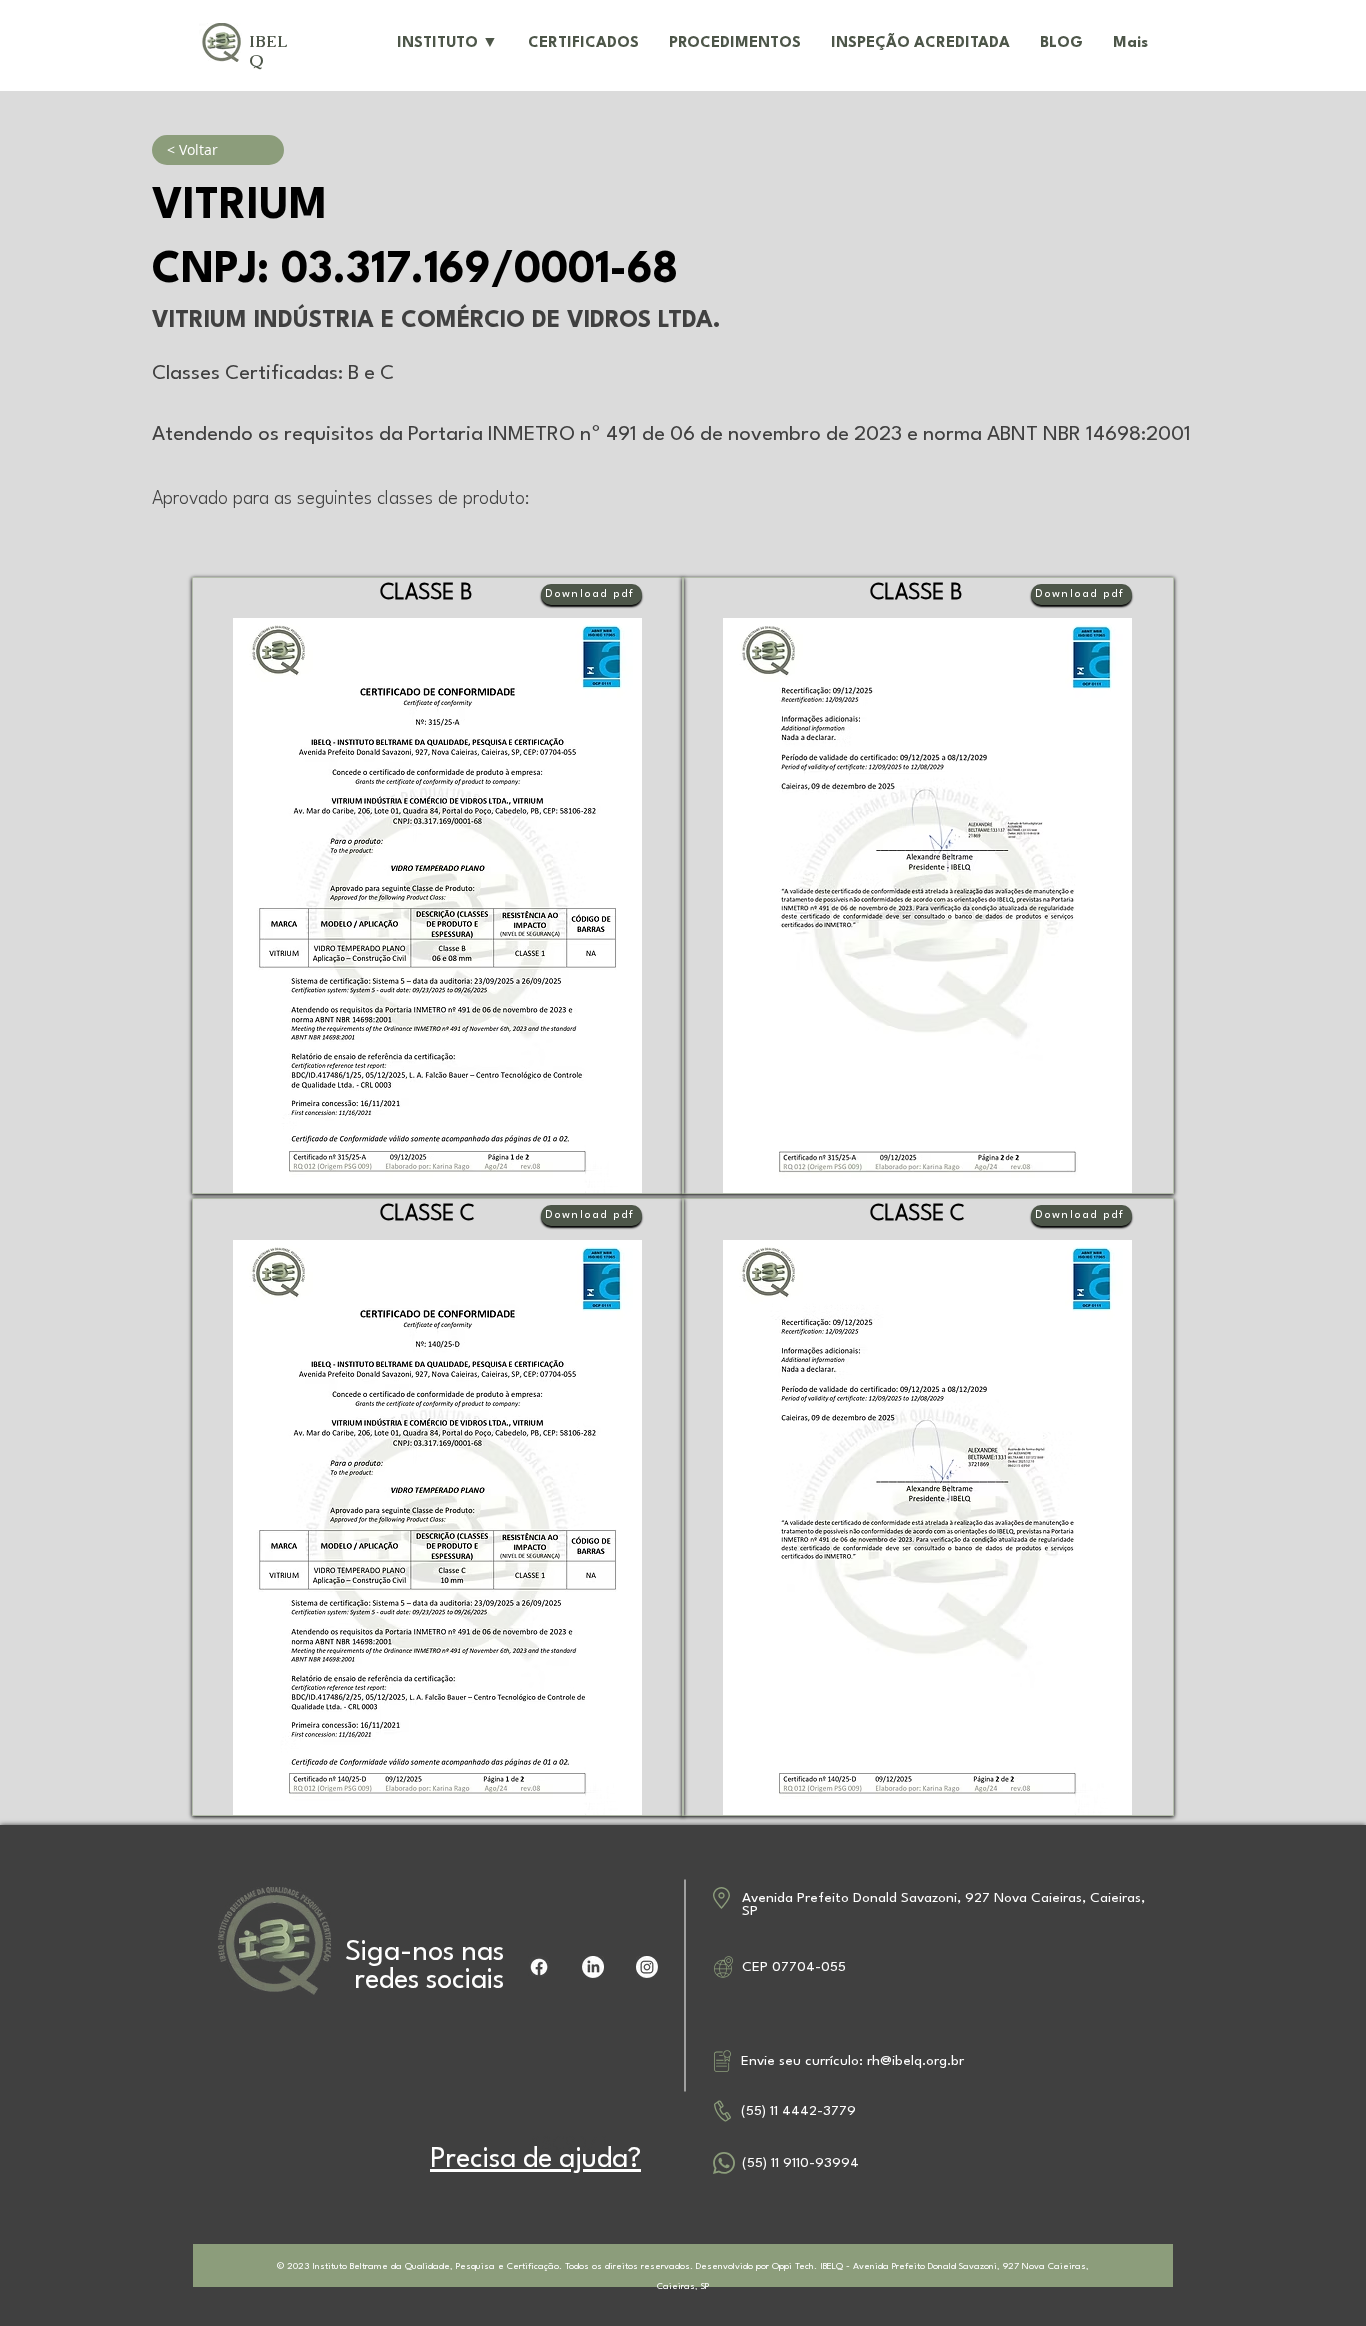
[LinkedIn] (593, 1967)
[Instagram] (647, 1967)
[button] (447, 43)
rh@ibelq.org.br (915, 2061)
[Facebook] (539, 1967)
